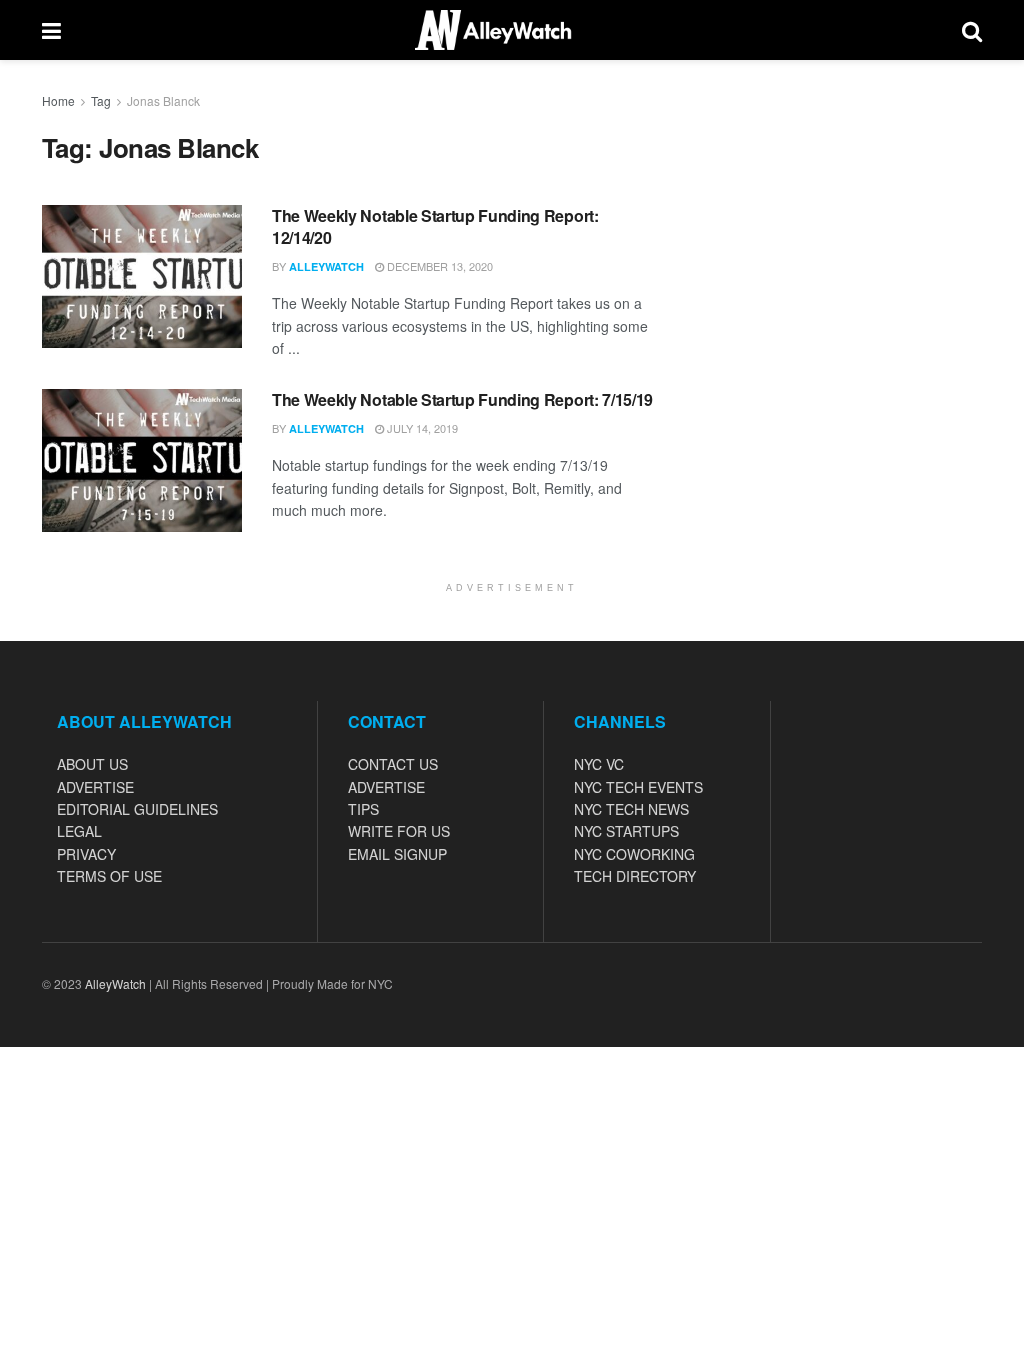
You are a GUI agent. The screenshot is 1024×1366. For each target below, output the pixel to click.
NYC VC (599, 764)
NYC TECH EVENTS (638, 787)
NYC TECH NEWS (631, 809)
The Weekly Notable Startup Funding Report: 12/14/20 (435, 226)
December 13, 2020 (438, 266)
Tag (101, 100)
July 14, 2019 (421, 428)
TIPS (363, 809)
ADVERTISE (95, 787)
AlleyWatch (326, 266)
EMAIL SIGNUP (397, 854)
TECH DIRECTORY (635, 876)
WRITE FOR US (399, 831)
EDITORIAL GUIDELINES (137, 809)
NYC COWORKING (634, 854)
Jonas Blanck (163, 100)
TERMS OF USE (109, 876)
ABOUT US (92, 764)
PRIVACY (86, 854)
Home (58, 100)
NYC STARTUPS (626, 831)
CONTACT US (393, 764)
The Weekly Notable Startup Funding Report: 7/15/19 (462, 399)
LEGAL (79, 831)
